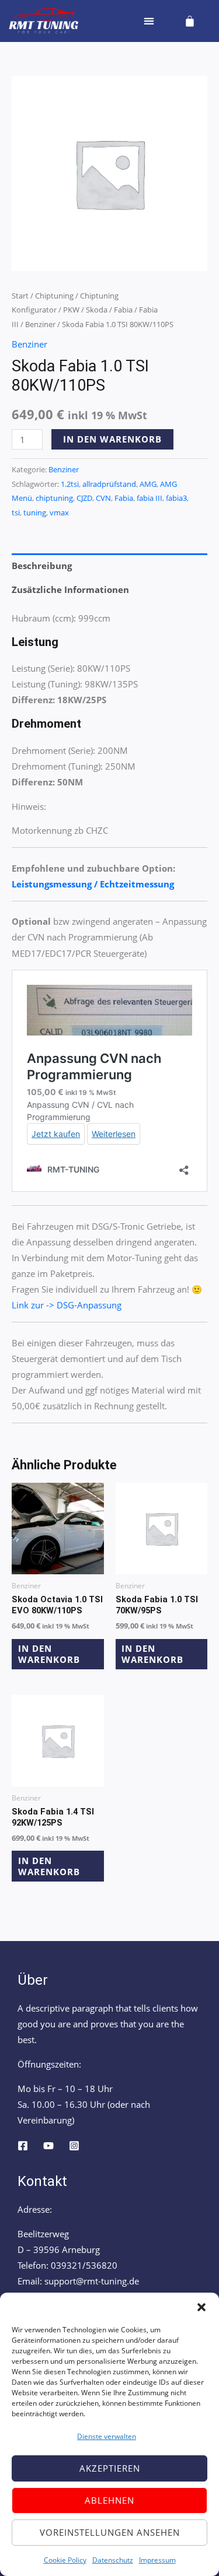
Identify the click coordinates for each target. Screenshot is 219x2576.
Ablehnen (109, 2500)
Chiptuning (54, 296)
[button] (201, 2307)
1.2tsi (70, 484)
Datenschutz (113, 2560)
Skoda (97, 310)
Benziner (40, 324)
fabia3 (176, 498)
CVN (103, 498)
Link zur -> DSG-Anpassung (67, 1305)
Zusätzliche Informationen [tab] (70, 589)
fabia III (150, 498)
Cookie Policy (65, 2560)
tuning (35, 513)
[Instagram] (74, 2146)
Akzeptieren (110, 2468)
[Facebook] (23, 2146)
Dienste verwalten (107, 2436)
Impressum (157, 2560)
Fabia (123, 310)
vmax (59, 513)
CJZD (84, 498)
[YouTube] (48, 2146)
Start (20, 296)
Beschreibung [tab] (42, 566)
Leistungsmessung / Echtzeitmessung (93, 884)
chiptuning (54, 498)
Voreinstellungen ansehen (110, 2532)
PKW (71, 310)
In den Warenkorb (112, 439)
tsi (16, 513)
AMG (148, 484)
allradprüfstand (109, 484)
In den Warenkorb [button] (49, 1654)
